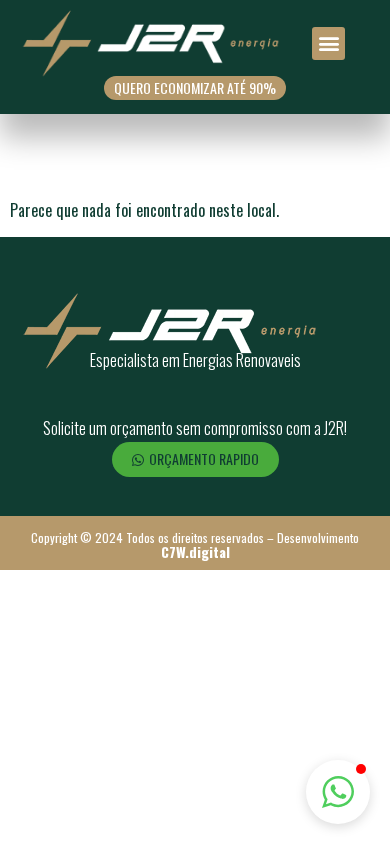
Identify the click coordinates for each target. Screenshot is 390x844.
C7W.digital (195, 551)
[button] (328, 43)
